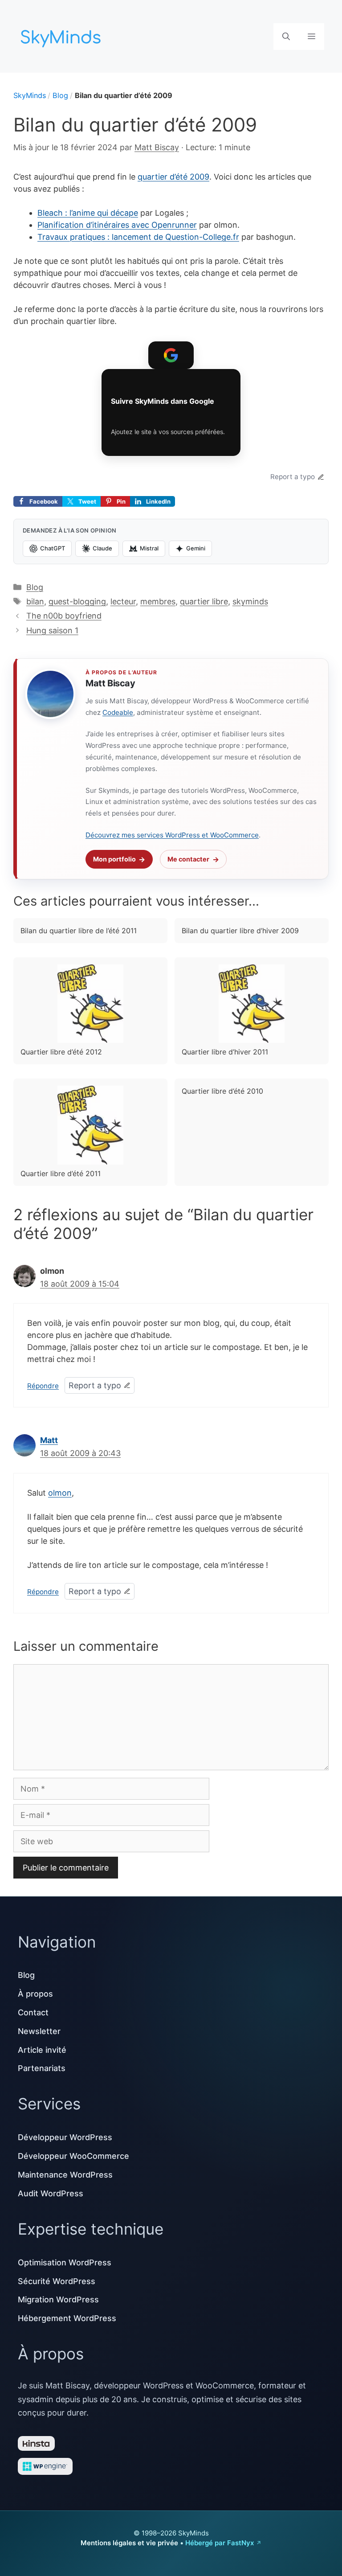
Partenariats (42, 2068)
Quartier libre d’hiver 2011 (225, 1052)
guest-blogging (77, 601)
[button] (286, 37)
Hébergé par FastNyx (220, 2543)
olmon (60, 1493)
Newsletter (39, 2031)
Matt (49, 1440)
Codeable (118, 712)
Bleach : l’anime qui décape (88, 213)
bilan (35, 601)
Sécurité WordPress (57, 2281)
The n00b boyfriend (64, 616)
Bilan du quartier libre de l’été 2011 (79, 931)
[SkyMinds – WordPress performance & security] (62, 35)
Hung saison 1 (52, 630)
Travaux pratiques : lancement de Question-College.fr (138, 237)
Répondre (43, 1386)
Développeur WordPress (65, 2137)
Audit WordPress (51, 2193)
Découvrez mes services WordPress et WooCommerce (172, 835)
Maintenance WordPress (65, 2175)
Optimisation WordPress (65, 2262)
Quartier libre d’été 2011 (61, 1173)
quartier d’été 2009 (173, 177)
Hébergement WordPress (67, 2318)
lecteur (123, 601)
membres (158, 601)
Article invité (42, 2050)
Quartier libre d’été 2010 (222, 1091)
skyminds (250, 601)
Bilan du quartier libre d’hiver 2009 (240, 931)
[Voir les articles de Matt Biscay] (50, 694)
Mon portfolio (114, 859)
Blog (60, 95)
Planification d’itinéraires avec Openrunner (117, 225)
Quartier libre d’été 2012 (61, 1052)
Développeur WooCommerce (73, 2156)
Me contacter (188, 859)
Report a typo (293, 477)
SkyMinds (30, 95)
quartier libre (204, 601)
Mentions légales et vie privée (129, 2543)
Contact (33, 2012)
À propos (35, 1994)
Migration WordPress (58, 2299)
